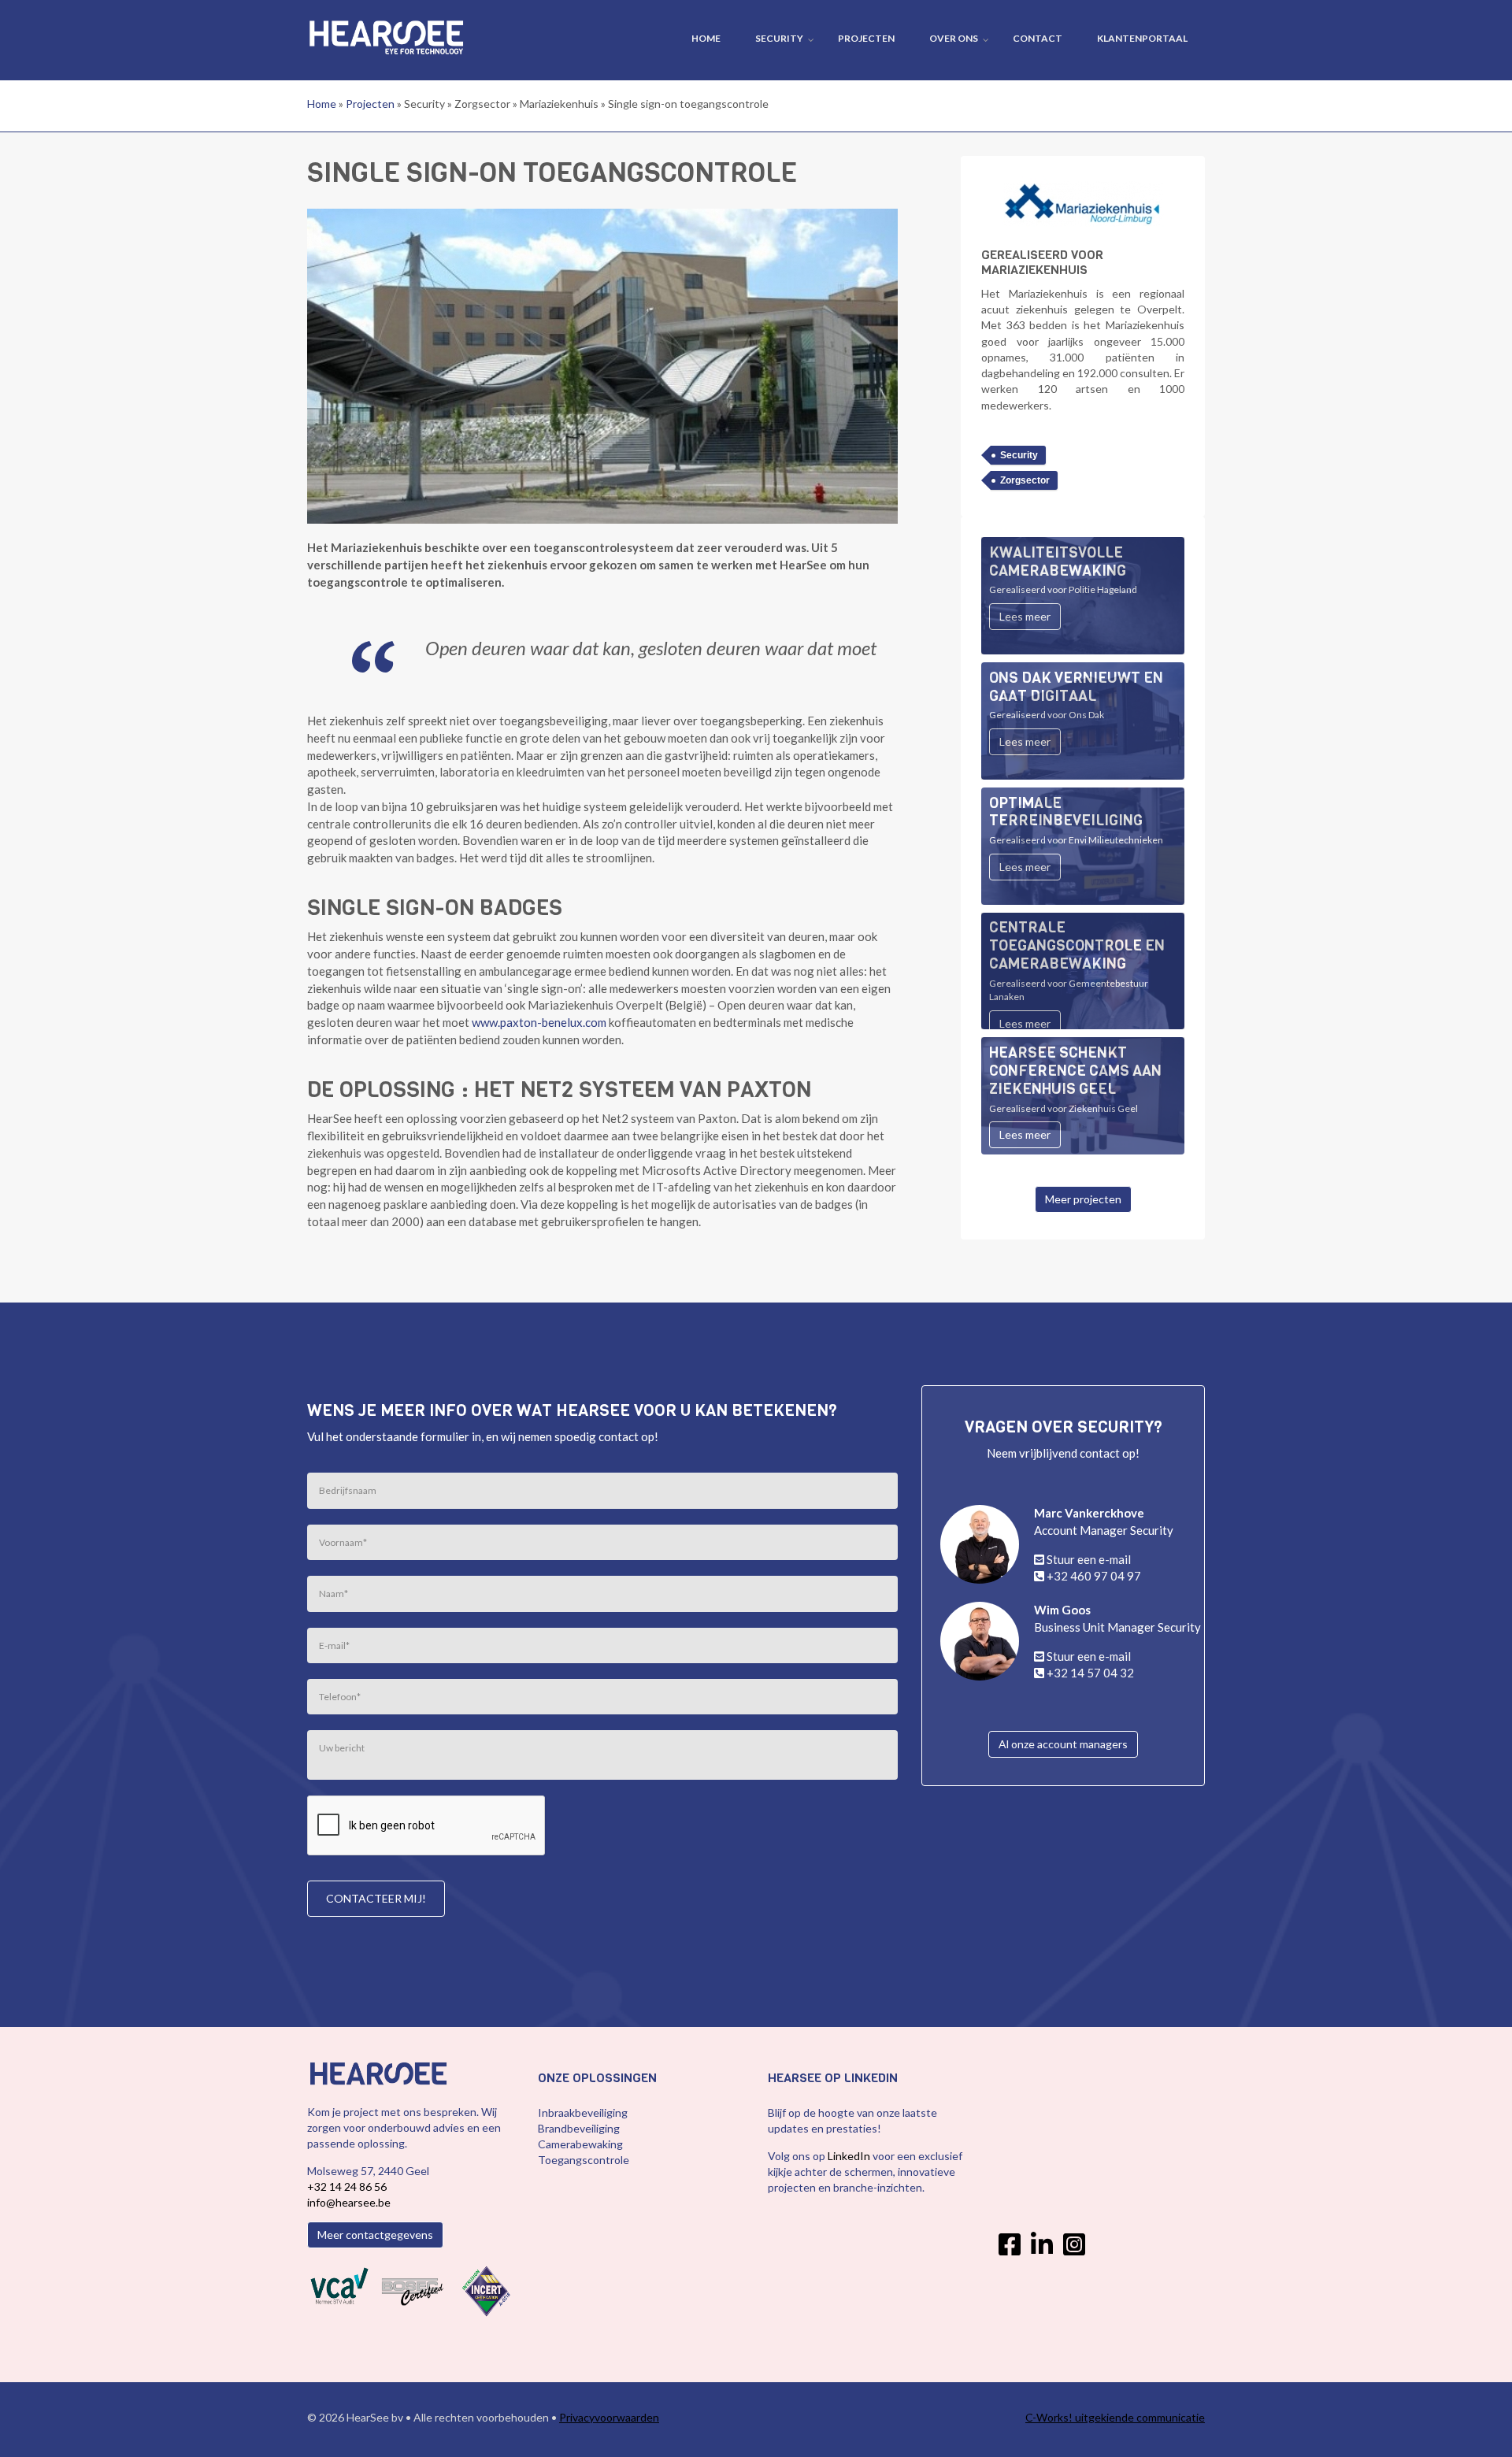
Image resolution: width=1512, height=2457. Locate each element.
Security (779, 38)
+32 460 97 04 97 (1094, 1576)
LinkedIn (850, 2156)
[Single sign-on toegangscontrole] (602, 365)
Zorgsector (1025, 480)
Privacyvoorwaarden (609, 2417)
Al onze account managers (1063, 1744)
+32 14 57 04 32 (1090, 1673)
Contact (1038, 38)
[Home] (386, 35)
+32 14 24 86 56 (347, 2186)
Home (706, 38)
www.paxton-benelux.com (539, 1022)
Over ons (954, 38)
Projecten (866, 38)
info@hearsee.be (349, 2202)
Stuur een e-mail (1089, 1559)
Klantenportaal (1142, 38)
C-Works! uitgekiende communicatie (1115, 2417)
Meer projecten (1083, 1199)
